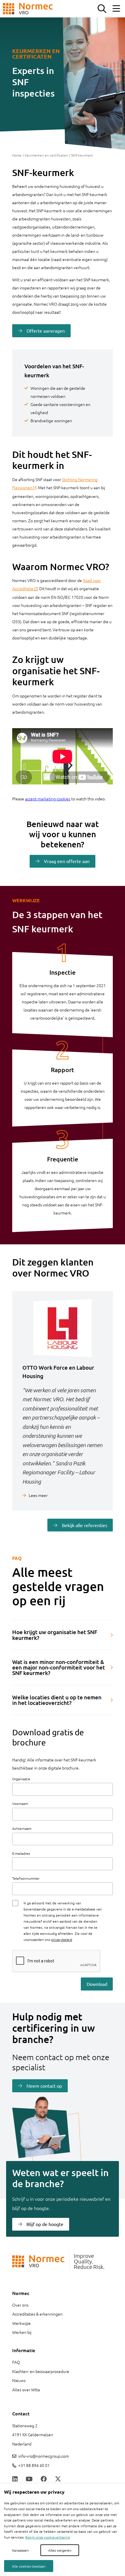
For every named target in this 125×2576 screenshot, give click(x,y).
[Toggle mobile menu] (116, 9)
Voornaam (20, 1803)
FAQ (16, 2362)
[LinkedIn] (15, 2479)
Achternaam (22, 1828)
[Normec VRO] (28, 9)
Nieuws (19, 2380)
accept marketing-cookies (48, 799)
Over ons (20, 2305)
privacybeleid (62, 1939)
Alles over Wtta (26, 2390)
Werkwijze (22, 2323)
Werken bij (22, 2332)
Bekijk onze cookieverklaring (48, 2537)
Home (17, 155)
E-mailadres (21, 1853)
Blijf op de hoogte (45, 2224)
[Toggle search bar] (102, 9)
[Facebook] (44, 2479)
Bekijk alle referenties (85, 1525)
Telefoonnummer (26, 1878)
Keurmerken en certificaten (46, 155)
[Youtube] (29, 2479)
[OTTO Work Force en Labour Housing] (63, 1328)
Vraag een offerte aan (67, 861)
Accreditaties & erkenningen (37, 2314)
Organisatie (21, 1779)
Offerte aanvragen (46, 331)
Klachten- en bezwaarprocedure (41, 2371)
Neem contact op (44, 2086)
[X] (58, 2479)
